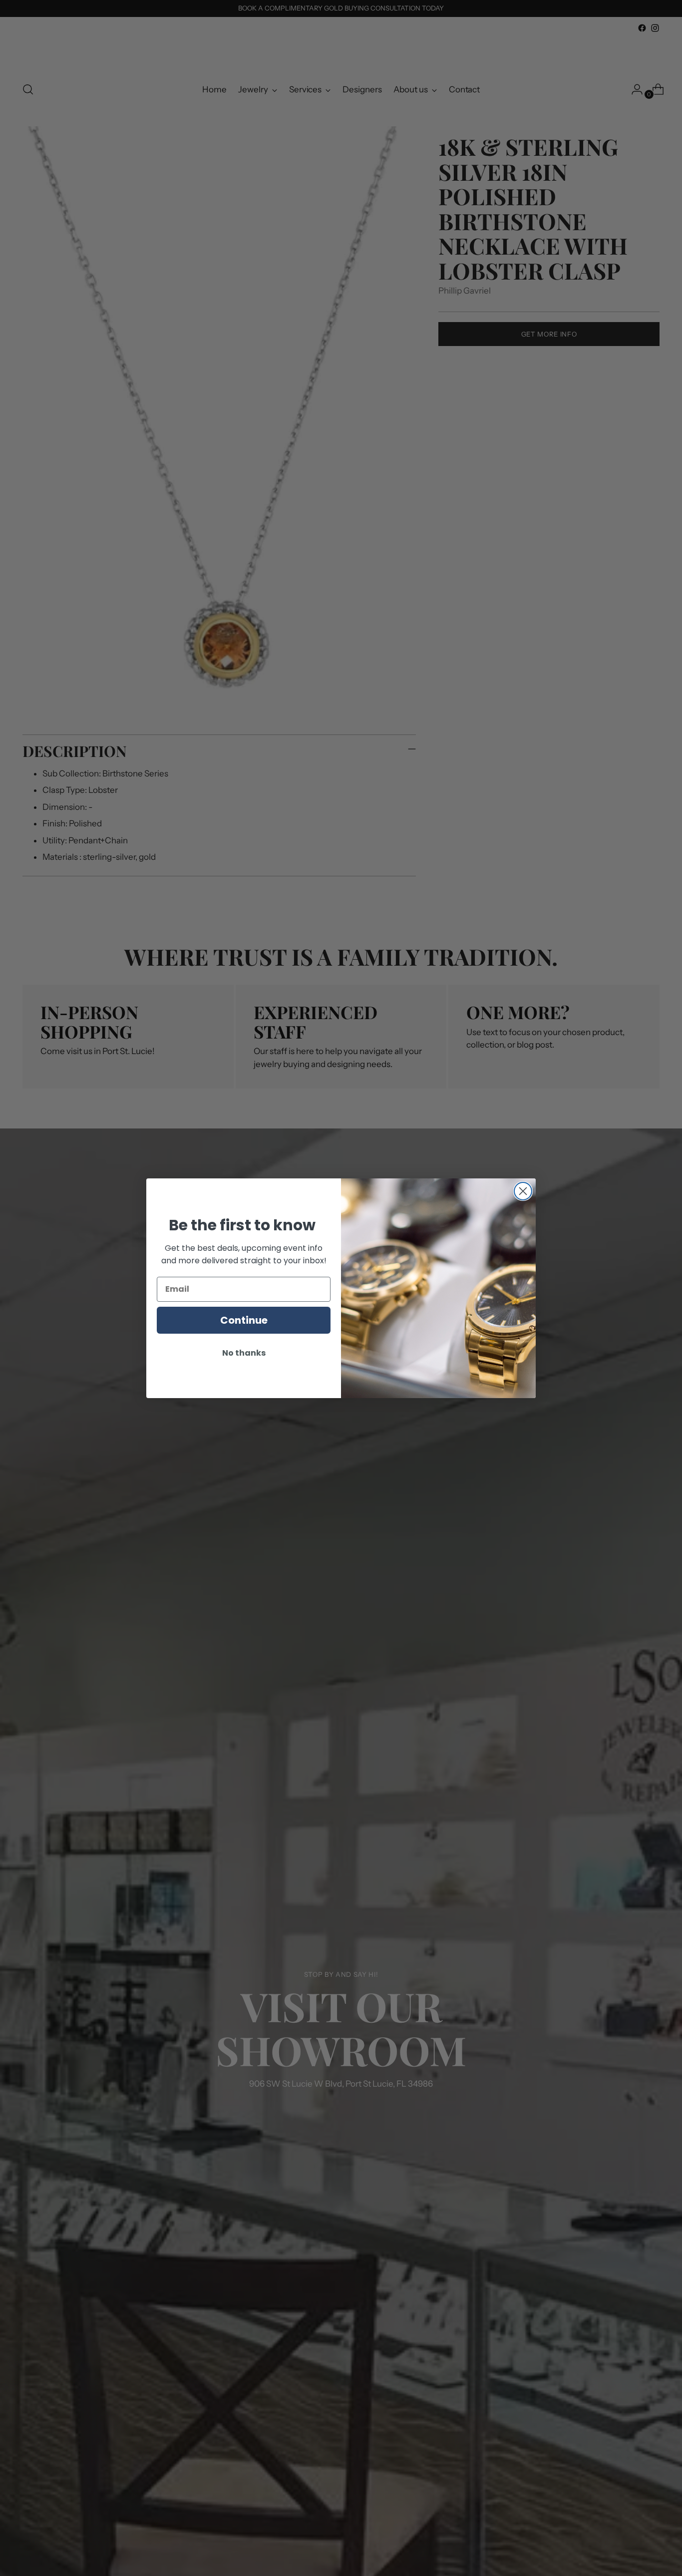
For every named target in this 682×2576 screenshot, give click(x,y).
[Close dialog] (523, 1191)
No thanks (244, 1353)
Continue (244, 1320)
